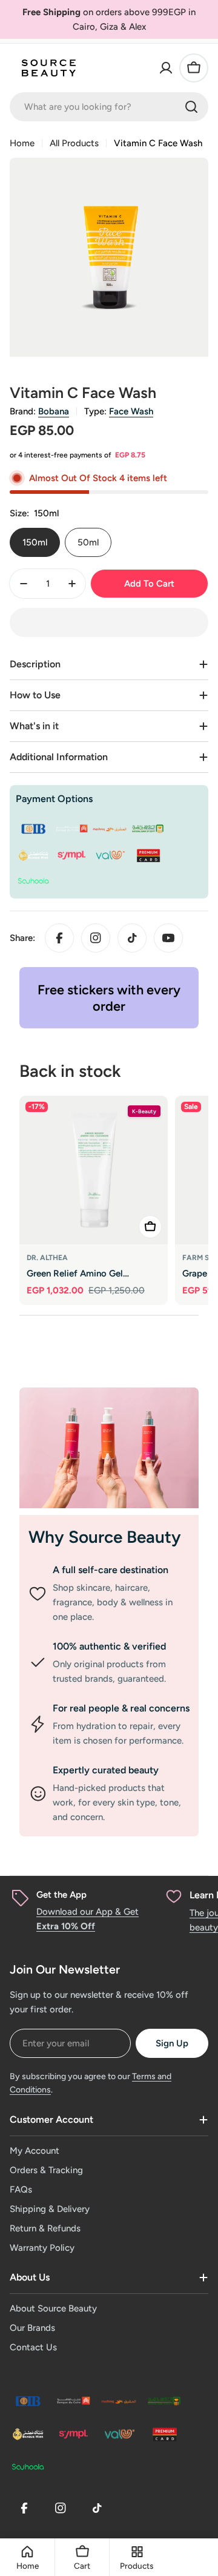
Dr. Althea (47, 1258)
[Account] (166, 68)
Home (22, 143)
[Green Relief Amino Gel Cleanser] (94, 1170)
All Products (74, 143)
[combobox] (109, 107)
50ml (88, 542)
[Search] (191, 107)
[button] (109, 622)
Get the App (61, 1895)
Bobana (54, 411)
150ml (35, 542)
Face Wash (131, 411)
